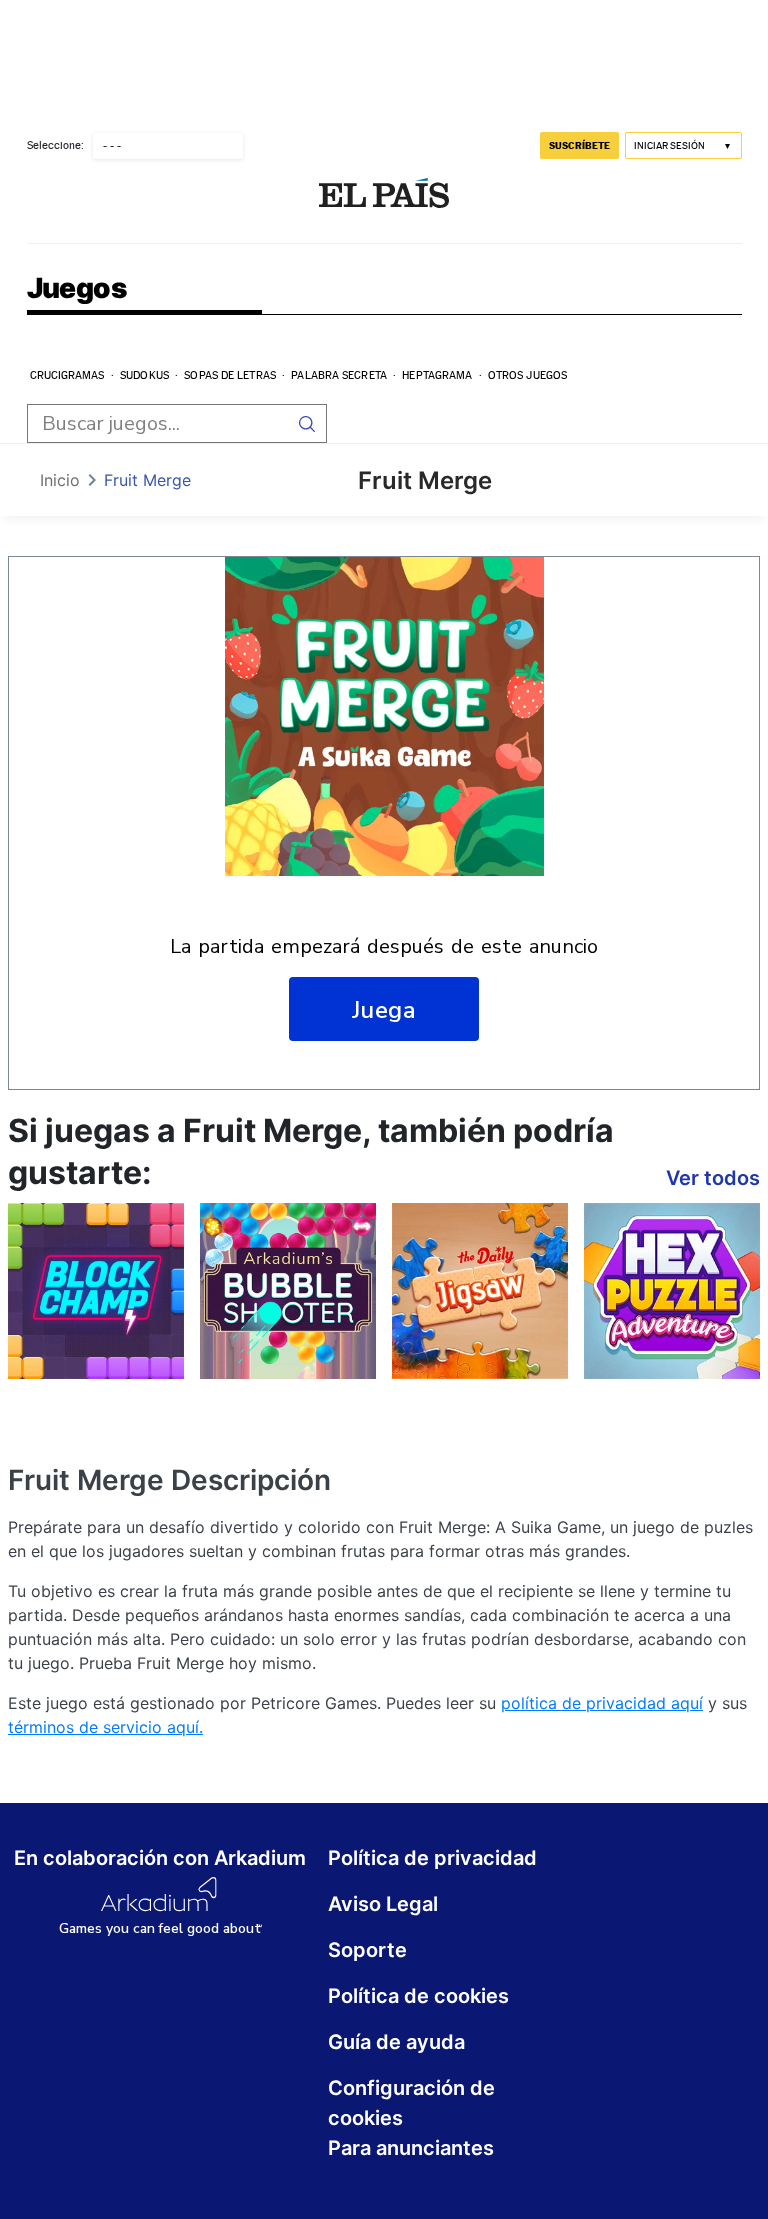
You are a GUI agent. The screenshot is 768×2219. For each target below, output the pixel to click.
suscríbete (579, 145)
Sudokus (144, 375)
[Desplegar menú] (43, 195)
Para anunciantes (411, 2148)
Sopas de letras (230, 375)
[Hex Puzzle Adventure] (672, 1291)
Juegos (76, 289)
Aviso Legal (383, 1904)
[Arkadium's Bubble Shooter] (288, 1291)
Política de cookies (418, 1996)
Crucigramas (67, 375)
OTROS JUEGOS (527, 375)
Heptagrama (437, 375)
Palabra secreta (339, 375)
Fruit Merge (147, 480)
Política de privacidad (432, 1858)
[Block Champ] (96, 1291)
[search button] (307, 423)
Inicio (60, 480)
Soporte (367, 1950)
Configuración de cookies (411, 2103)
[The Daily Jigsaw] (480, 1291)
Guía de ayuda (396, 2042)
